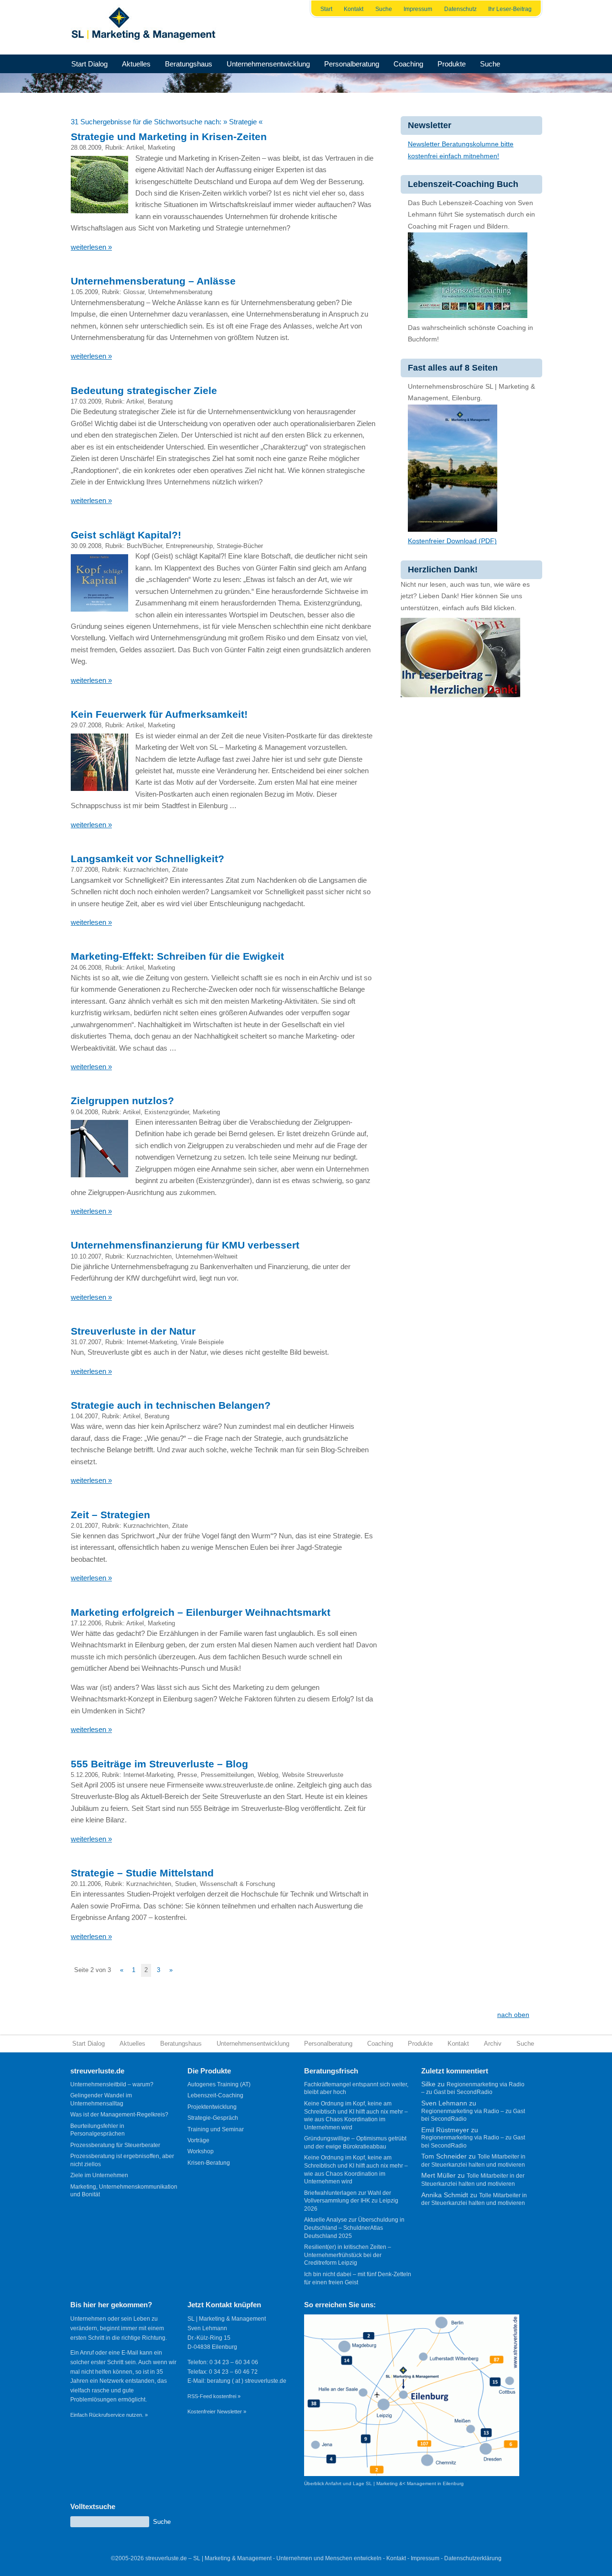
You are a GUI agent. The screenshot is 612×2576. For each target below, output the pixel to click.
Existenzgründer (167, 1112)
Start (326, 9)
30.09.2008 (86, 546)
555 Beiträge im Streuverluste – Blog (159, 1764)
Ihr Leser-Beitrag (510, 9)
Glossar (134, 292)
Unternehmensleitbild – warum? (112, 2084)
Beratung (160, 401)
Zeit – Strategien (110, 1515)
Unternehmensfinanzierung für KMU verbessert (185, 1245)
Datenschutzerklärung (473, 2558)
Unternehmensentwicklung (268, 64)
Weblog (268, 1775)
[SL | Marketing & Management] (146, 27)
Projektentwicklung (212, 2107)
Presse (187, 1775)
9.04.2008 (84, 1112)
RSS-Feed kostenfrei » (214, 2396)
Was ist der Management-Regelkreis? (119, 2115)
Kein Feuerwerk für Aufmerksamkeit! (159, 714)
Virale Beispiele (202, 1342)
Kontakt (354, 9)
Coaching (408, 64)
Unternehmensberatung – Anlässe (153, 281)
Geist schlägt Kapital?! (126, 535)
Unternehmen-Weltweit (207, 1256)
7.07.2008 (84, 870)
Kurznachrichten (146, 870)
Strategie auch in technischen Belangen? (171, 1405)
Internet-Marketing (152, 1342)
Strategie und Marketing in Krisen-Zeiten (169, 137)
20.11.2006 (86, 1884)
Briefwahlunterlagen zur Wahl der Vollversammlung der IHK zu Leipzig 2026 (351, 2201)
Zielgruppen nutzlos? (122, 1101)
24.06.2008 (86, 968)
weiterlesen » (91, 247)
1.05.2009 (84, 292)
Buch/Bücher (144, 546)
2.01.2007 (84, 1526)
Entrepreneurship (189, 546)
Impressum (418, 9)
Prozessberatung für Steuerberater (115, 2145)
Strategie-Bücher (240, 546)
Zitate (180, 870)
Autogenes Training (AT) (219, 2084)
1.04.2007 (84, 1416)
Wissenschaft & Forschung (237, 1884)
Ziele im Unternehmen (99, 2175)
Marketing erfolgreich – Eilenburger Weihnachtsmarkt (201, 1612)
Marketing (161, 148)
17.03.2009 (86, 401)
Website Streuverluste (313, 1775)
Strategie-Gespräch (213, 2118)
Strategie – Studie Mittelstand (142, 1873)
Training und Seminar (216, 2129)
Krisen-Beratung (209, 2163)
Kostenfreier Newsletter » (217, 2412)
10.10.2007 (86, 1256)
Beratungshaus (189, 64)
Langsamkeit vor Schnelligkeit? (148, 859)
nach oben (513, 2015)
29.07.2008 (86, 725)
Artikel (135, 148)
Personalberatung (352, 64)
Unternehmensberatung (180, 292)
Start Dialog (89, 64)
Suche (384, 9)
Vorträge (198, 2140)
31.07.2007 (86, 1342)
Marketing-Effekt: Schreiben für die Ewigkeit (177, 956)
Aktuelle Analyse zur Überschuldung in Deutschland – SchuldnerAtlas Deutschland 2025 (354, 2228)
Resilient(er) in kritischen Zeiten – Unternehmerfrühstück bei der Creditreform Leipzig (348, 2255)
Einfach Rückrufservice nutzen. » (109, 2415)
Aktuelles (136, 64)
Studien (186, 1884)
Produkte (452, 64)
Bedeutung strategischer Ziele (144, 390)
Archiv (493, 2044)
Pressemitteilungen (227, 1775)
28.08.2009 (86, 148)
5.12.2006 (84, 1775)
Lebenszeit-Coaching (215, 2095)
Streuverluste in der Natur (133, 1331)
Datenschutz (460, 9)
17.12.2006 (86, 1623)
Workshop (201, 2151)
